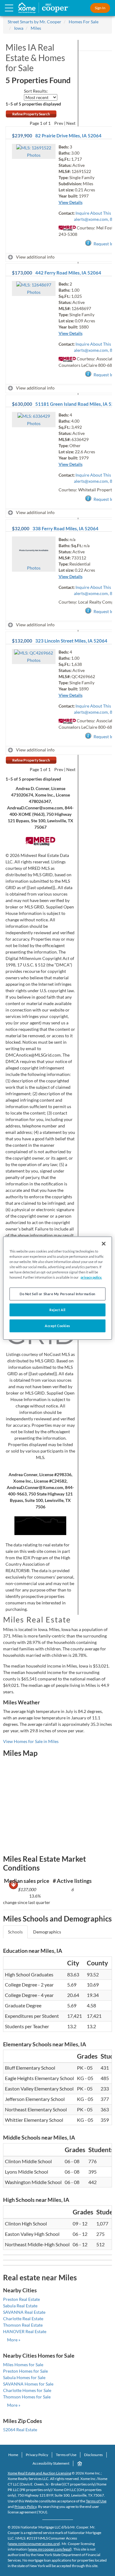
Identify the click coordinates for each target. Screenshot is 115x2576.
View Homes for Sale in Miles (31, 1741)
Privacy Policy (37, 2455)
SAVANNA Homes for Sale (28, 2384)
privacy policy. (91, 1277)
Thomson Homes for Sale (27, 2397)
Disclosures (93, 2455)
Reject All (57, 1310)
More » (14, 2340)
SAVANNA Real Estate (24, 2312)
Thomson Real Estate (23, 2325)
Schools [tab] (15, 1932)
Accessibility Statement (51, 2463)
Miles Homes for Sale (23, 2365)
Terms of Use (66, 2455)
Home (13, 2455)
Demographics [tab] (47, 1932)
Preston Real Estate (21, 2299)
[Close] (104, 1243)
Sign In (100, 8)
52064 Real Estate (20, 2430)
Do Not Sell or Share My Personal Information (57, 1294)
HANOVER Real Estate (25, 2331)
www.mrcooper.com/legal (50, 2549)
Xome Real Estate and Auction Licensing (39, 2473)
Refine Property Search (31, 114)
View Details (71, 202)
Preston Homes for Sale (25, 2371)
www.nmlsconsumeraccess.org (34, 2544)
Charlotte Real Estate (23, 2319)
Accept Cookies (57, 1326)
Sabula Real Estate (20, 2306)
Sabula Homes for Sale (24, 2377)
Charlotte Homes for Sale (27, 2390)
